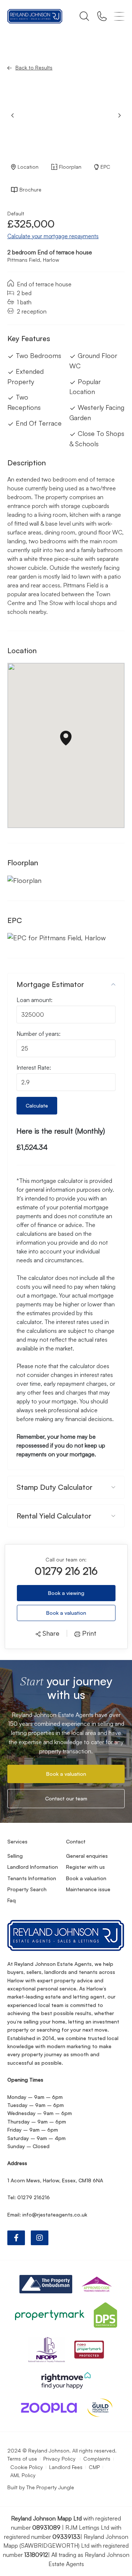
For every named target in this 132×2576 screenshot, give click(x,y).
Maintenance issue (88, 1889)
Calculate (37, 1105)
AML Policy (23, 2475)
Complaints (97, 2459)
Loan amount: (34, 1000)
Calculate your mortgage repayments (53, 236)
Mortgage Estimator (50, 984)
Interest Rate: (34, 1067)
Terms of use (22, 2459)
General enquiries (87, 1856)
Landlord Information (33, 1867)
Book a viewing (66, 1593)
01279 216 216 (66, 1571)
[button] (120, 115)
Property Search (27, 1889)
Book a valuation (66, 1613)
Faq (12, 1900)
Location (28, 167)
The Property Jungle (50, 2487)
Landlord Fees (66, 2467)
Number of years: (38, 1034)
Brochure (30, 189)
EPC (105, 167)
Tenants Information (32, 1878)
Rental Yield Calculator (54, 1516)
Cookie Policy (27, 2467)
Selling (15, 1856)
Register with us (85, 1867)
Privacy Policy (60, 2459)
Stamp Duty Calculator (54, 1487)
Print (88, 1633)
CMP (94, 2467)
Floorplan (70, 167)
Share (50, 1633)
